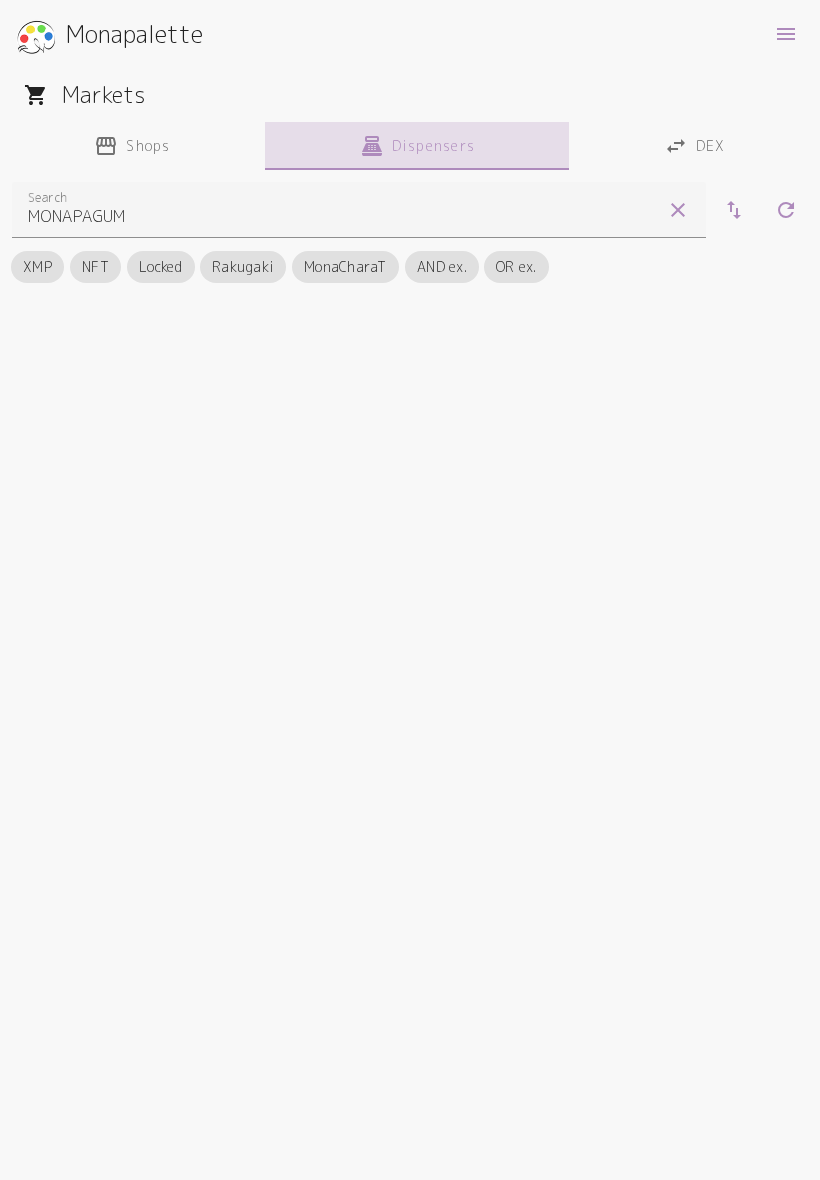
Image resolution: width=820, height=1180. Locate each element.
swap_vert (734, 210)
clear (678, 210)
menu (786, 34)
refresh (786, 210)
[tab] (132, 146)
